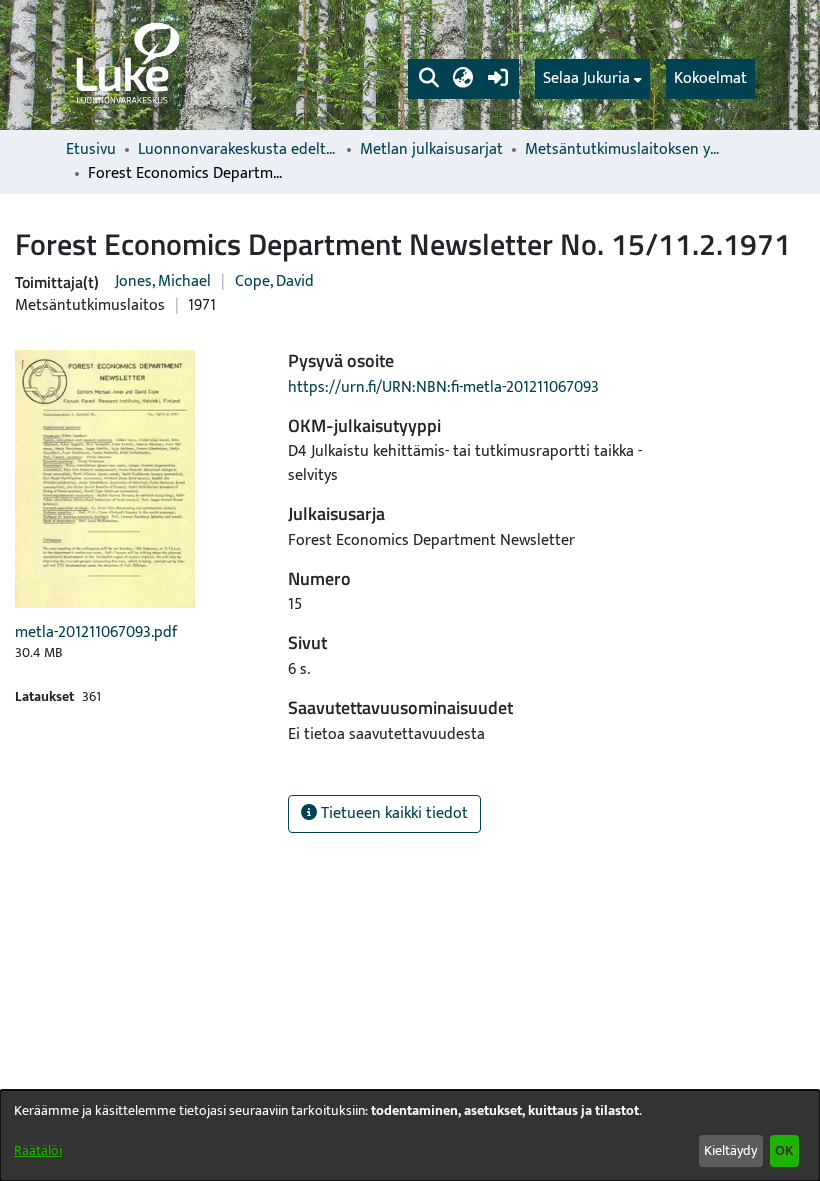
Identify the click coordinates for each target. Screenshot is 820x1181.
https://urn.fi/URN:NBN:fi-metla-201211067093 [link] (443, 387)
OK (784, 1150)
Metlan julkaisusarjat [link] (431, 150)
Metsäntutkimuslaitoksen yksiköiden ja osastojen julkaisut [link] (625, 150)
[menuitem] (592, 79)
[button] (428, 79)
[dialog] (410, 1135)
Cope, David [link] (274, 281)
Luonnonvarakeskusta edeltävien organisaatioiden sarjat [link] (238, 150)
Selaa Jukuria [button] (586, 79)
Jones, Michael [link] (163, 281)
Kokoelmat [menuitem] (710, 78)
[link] (126, 65)
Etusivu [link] (91, 150)
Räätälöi (38, 1150)
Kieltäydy (730, 1150)
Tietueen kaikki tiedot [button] (392, 813)
